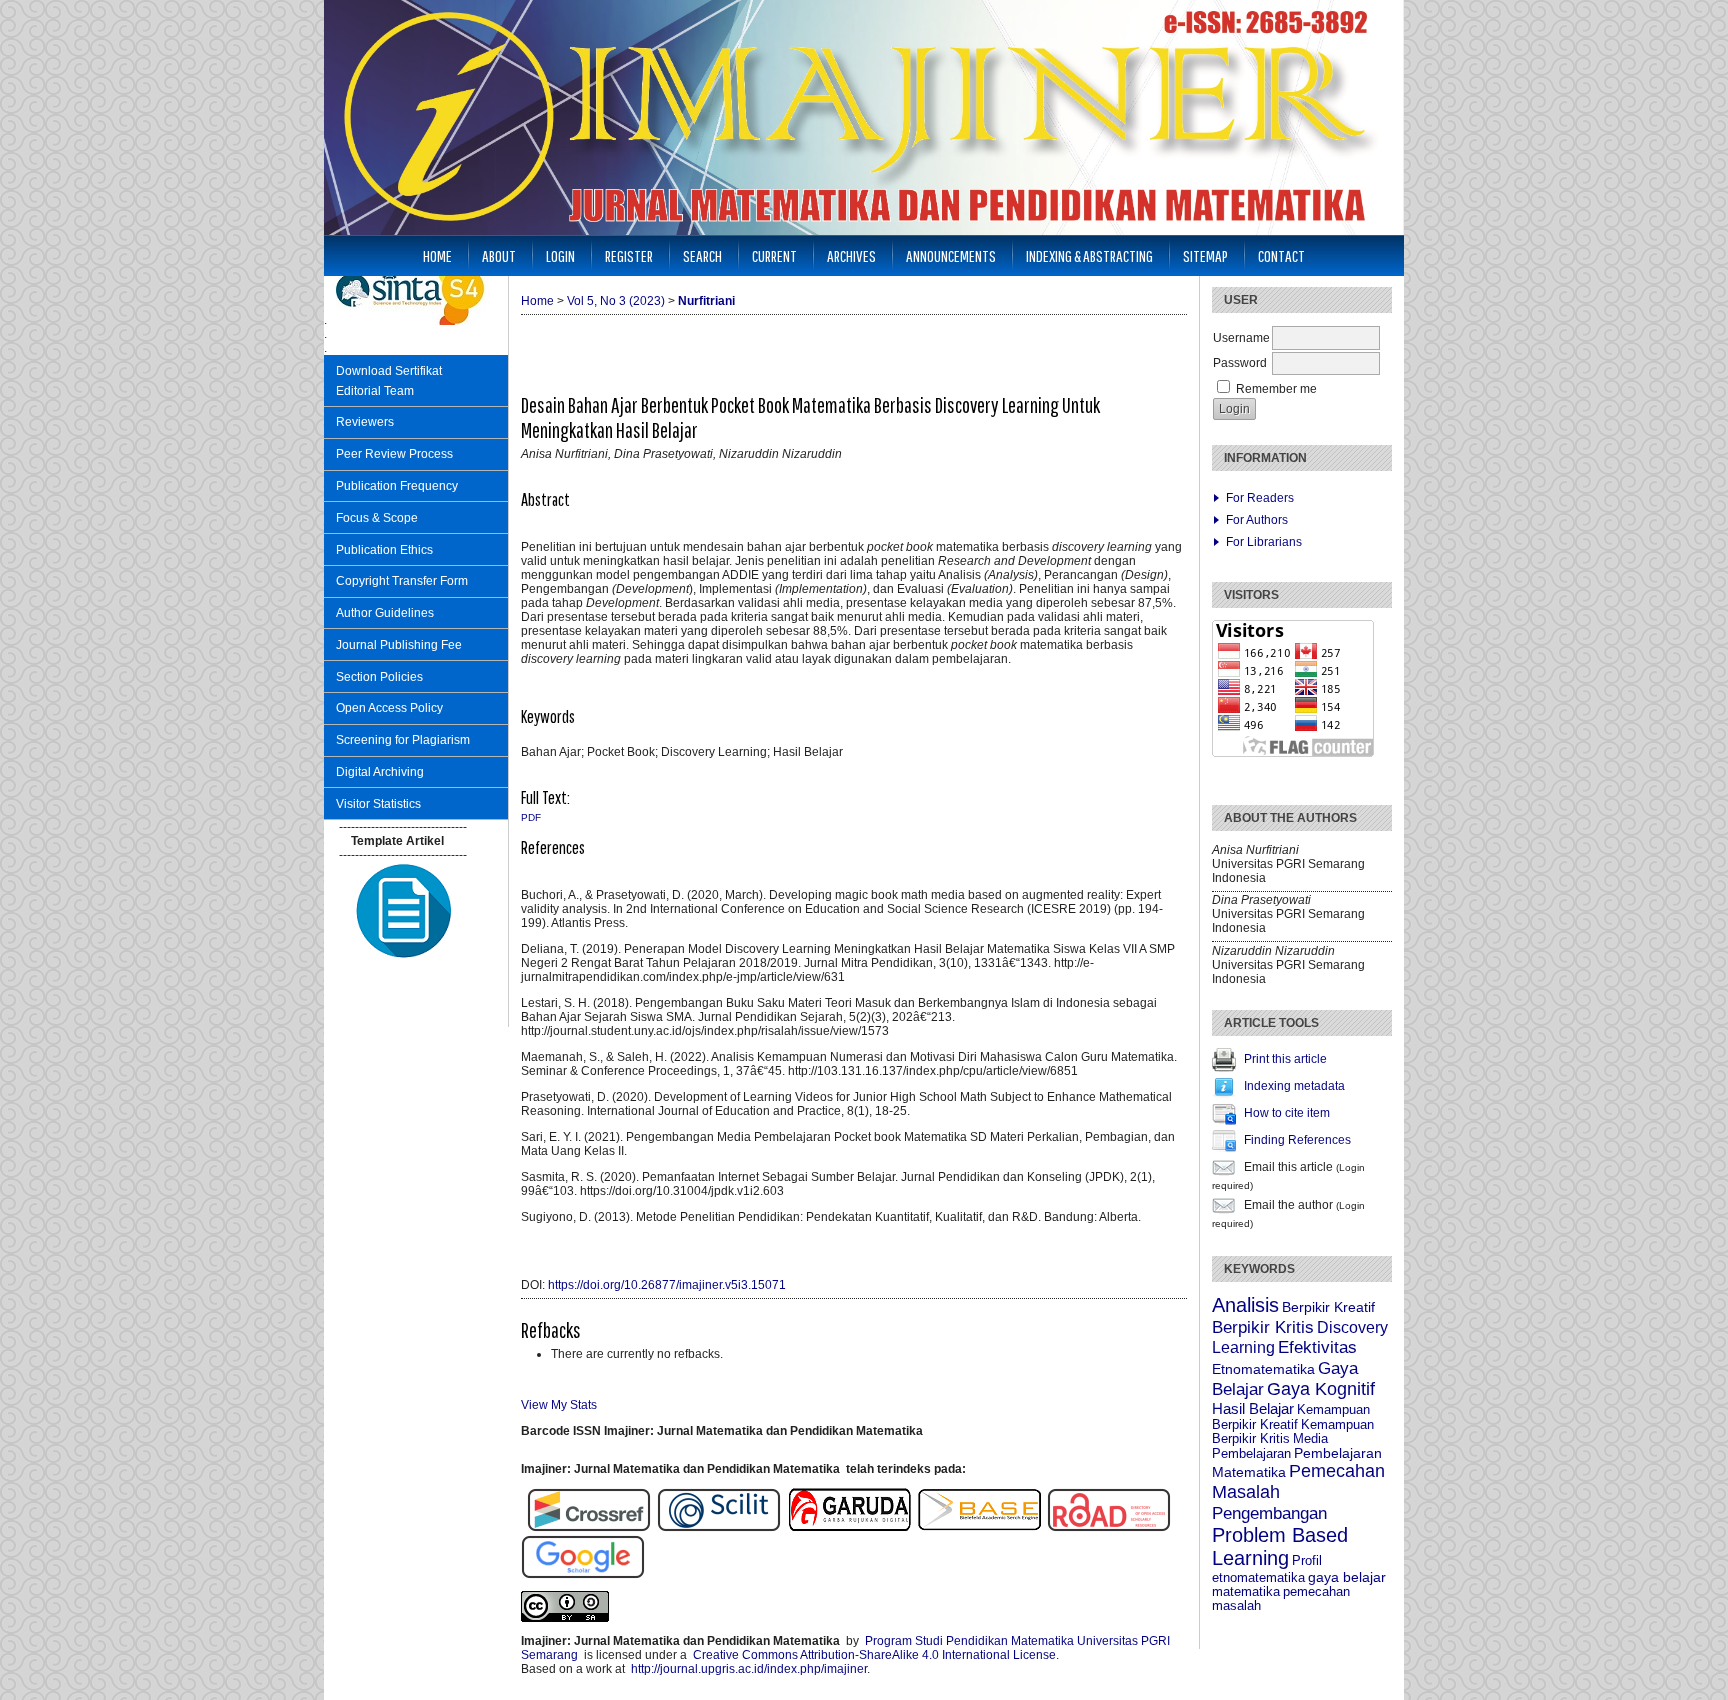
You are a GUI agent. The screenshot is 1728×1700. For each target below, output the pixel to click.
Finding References (1297, 1140)
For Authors (1257, 520)
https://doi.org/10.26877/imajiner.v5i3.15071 (667, 1285)
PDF (531, 817)
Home (437, 255)
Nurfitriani (706, 301)
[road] (1109, 1528)
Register (629, 255)
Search (702, 255)
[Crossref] (589, 1528)
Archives (851, 255)
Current (774, 255)
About (499, 255)
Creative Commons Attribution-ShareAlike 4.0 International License (874, 1655)
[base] (979, 1528)
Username (1241, 338)
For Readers (1260, 498)
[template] (404, 960)
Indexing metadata (1294, 1086)
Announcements (951, 255)
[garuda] (852, 1528)
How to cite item (1287, 1113)
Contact (1281, 255)
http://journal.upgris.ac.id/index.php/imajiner (749, 1669)
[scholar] (583, 1575)
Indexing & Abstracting (1089, 255)
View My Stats (559, 1405)
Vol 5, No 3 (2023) (616, 301)
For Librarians (1264, 542)
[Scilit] (719, 1528)
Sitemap (1205, 255)
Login (560, 255)
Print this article (1285, 1059)
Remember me (1276, 389)
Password (1240, 363)
